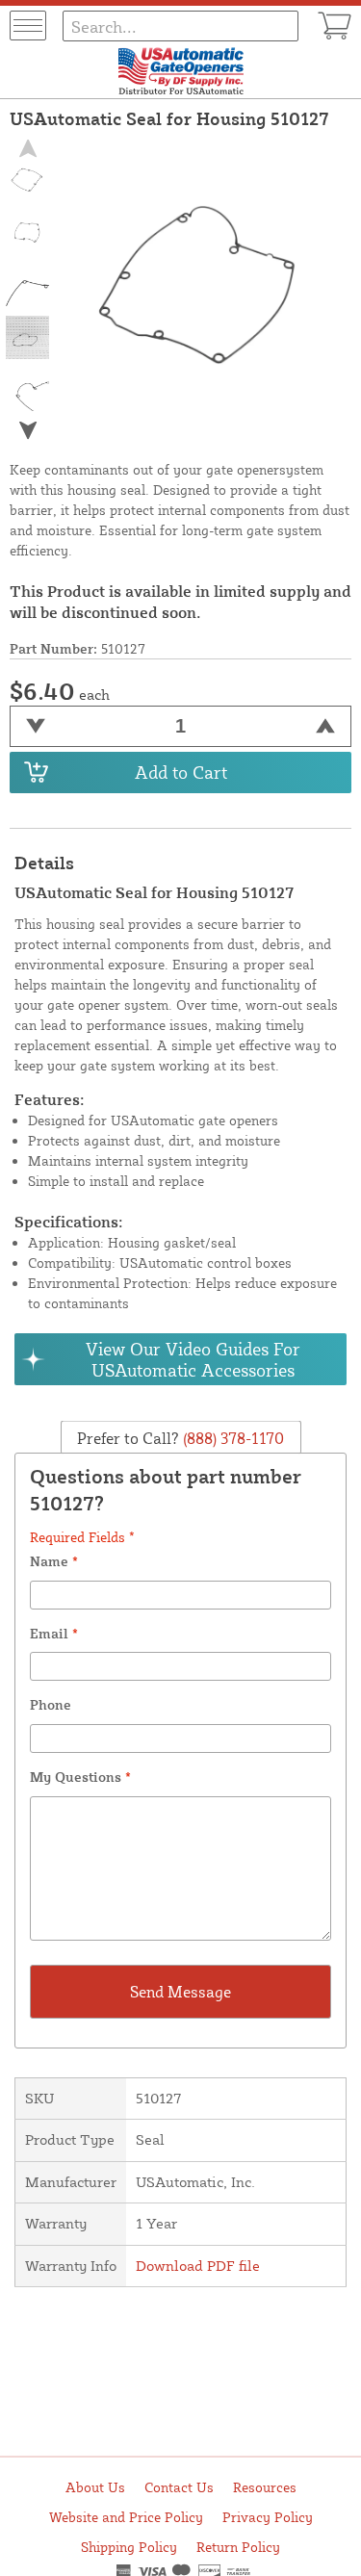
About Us (95, 2487)
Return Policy (238, 2547)
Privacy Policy (268, 2517)
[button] (28, 430)
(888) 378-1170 (232, 1438)
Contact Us (179, 2487)
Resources (265, 2487)
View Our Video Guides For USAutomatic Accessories (193, 1359)
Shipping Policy (129, 2547)
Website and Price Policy (126, 2517)
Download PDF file (198, 2266)
